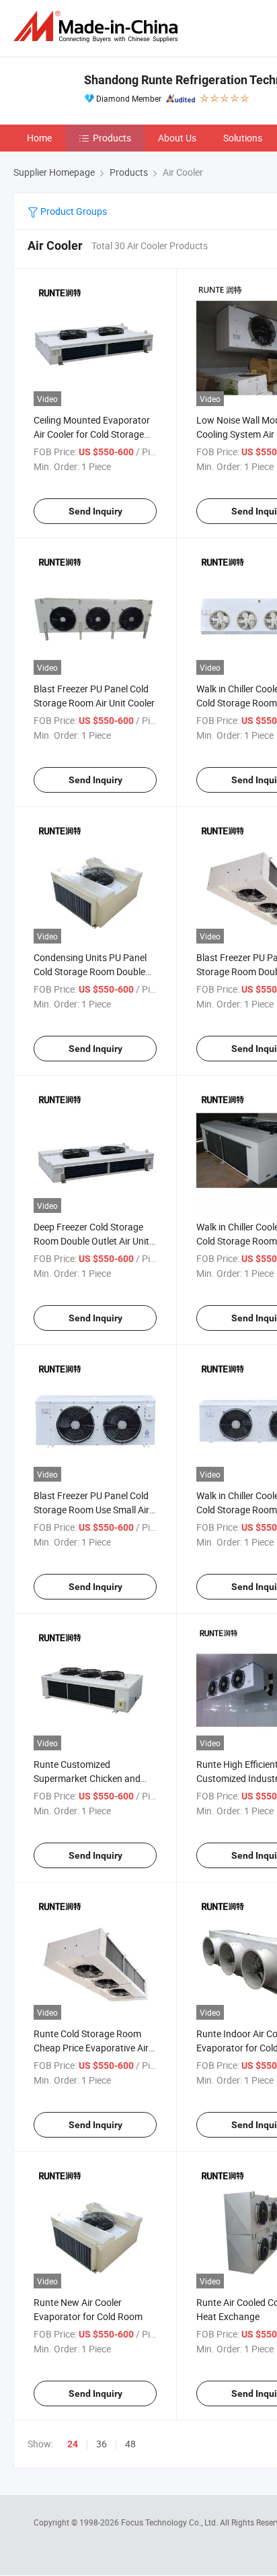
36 (102, 2444)
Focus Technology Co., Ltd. (170, 2522)
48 (130, 2444)
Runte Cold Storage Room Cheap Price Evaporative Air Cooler (91, 2048)
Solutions (243, 138)
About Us (177, 138)
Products (112, 138)
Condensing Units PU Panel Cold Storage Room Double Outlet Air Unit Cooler (90, 971)
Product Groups (73, 211)
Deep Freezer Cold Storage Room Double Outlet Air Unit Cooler (91, 1241)
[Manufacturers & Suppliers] (98, 27)
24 (73, 2444)
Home (39, 138)
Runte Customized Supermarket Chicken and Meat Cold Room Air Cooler (89, 1778)
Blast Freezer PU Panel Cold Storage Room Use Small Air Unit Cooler (91, 1510)
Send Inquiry (95, 511)
